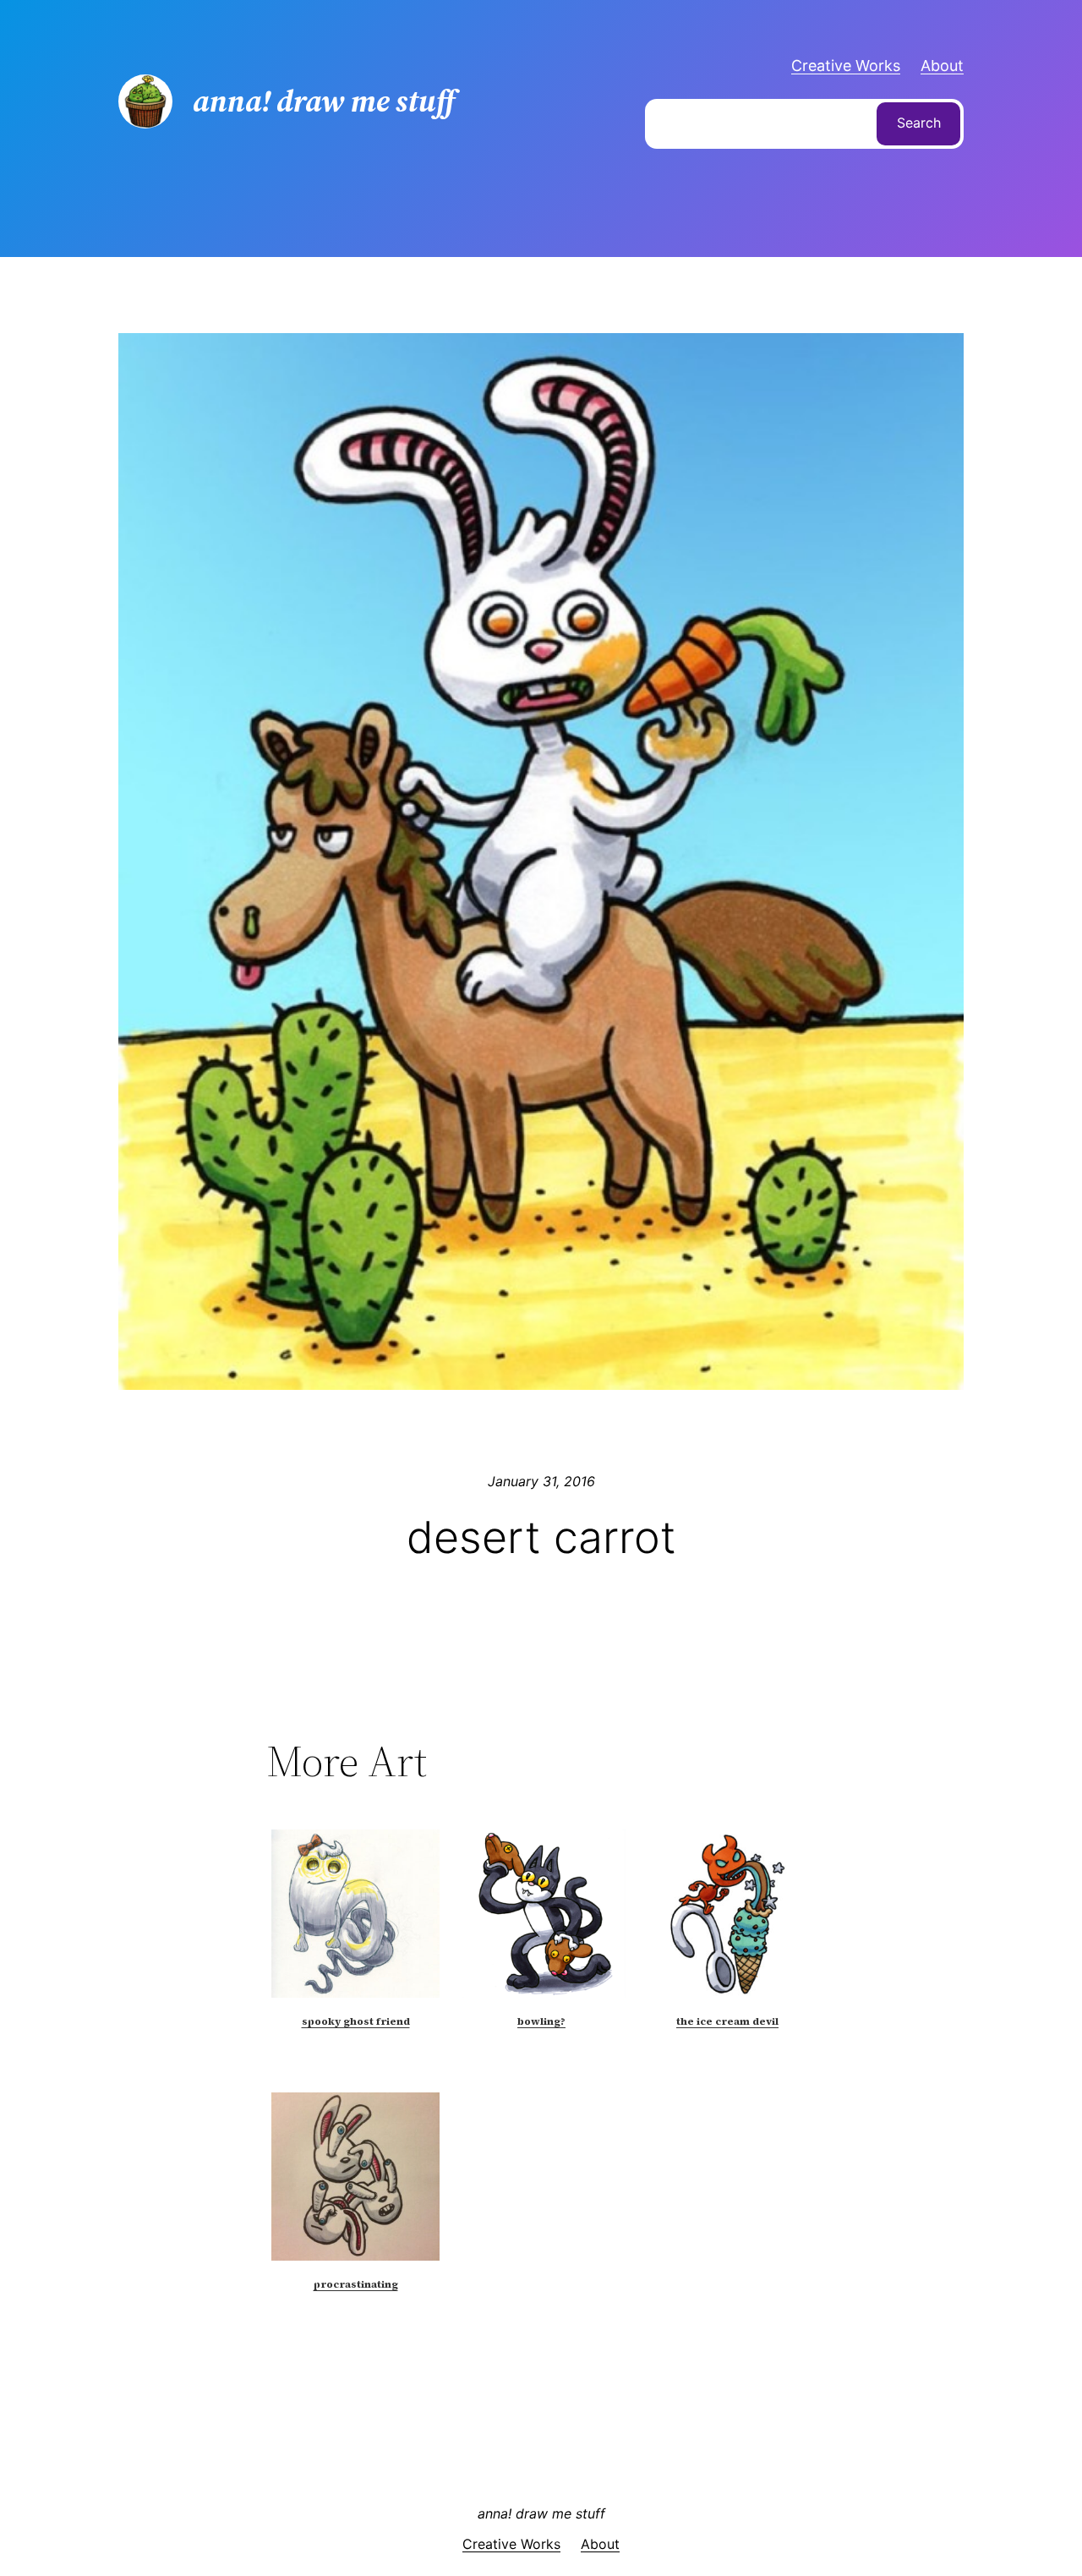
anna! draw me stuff (541, 2513)
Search (919, 123)
